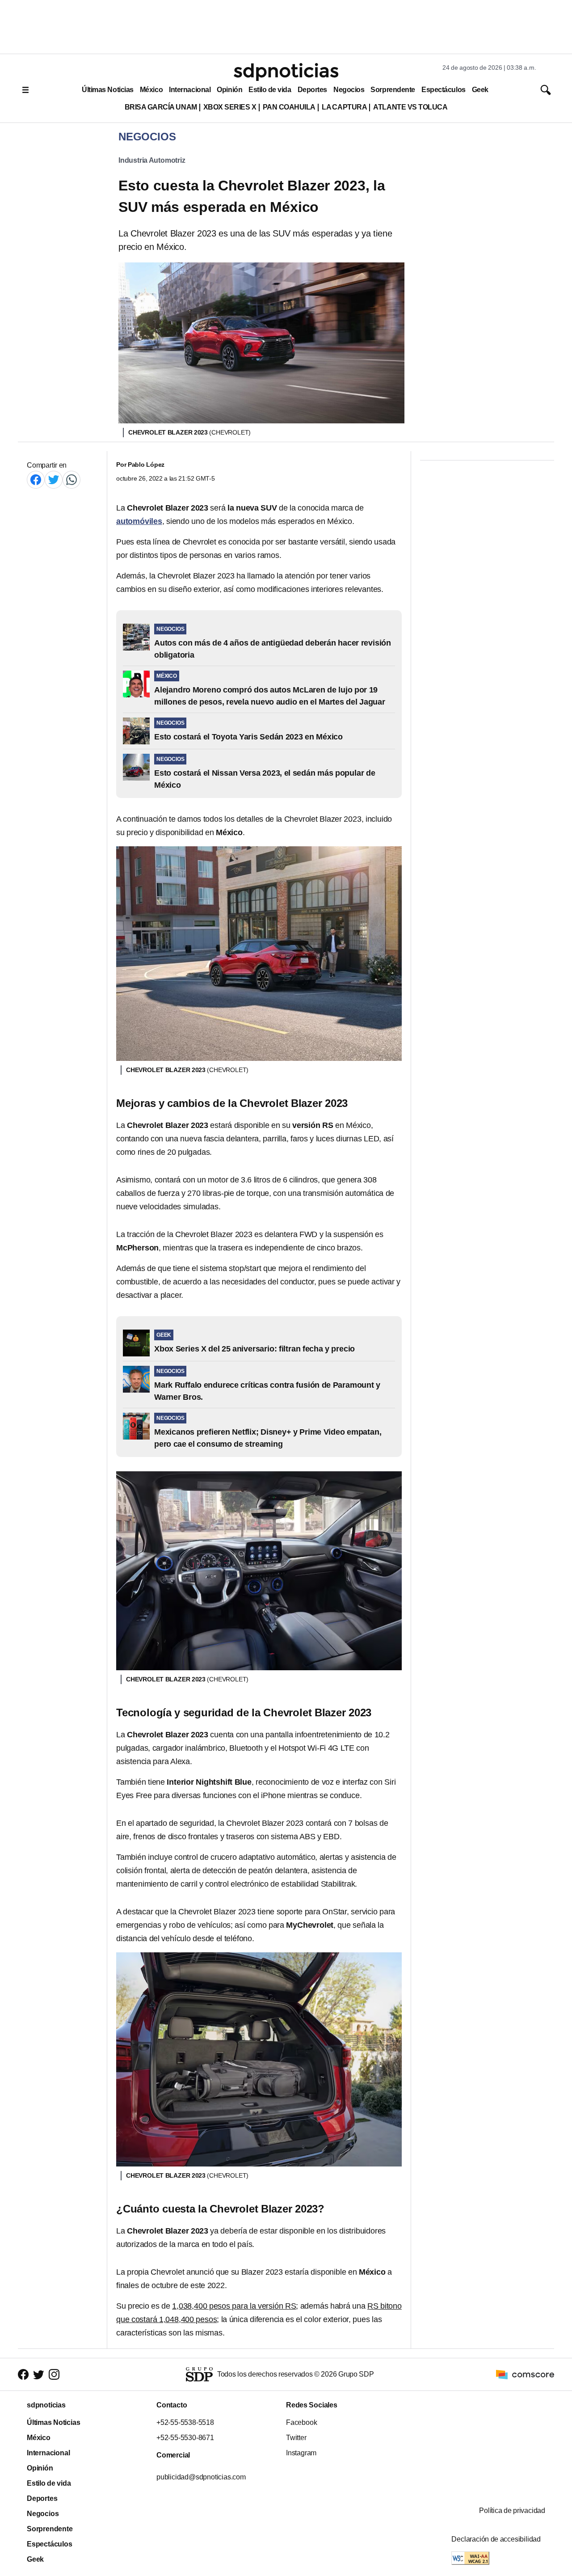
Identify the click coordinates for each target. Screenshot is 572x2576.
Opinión (229, 90)
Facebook (301, 2422)
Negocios (349, 90)
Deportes (312, 90)
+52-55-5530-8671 (185, 2438)
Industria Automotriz (152, 160)
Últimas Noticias (108, 90)
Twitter (296, 2438)
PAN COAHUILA (289, 107)
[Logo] (286, 72)
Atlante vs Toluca (410, 107)
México (151, 90)
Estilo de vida (270, 90)
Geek (480, 90)
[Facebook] (36, 479)
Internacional (190, 90)
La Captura (344, 107)
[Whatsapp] (71, 479)
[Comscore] (525, 2374)
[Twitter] (54, 479)
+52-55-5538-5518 (185, 2422)
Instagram (301, 2453)
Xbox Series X (230, 107)
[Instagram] (54, 2375)
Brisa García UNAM (161, 107)
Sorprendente (393, 90)
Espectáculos (444, 90)
